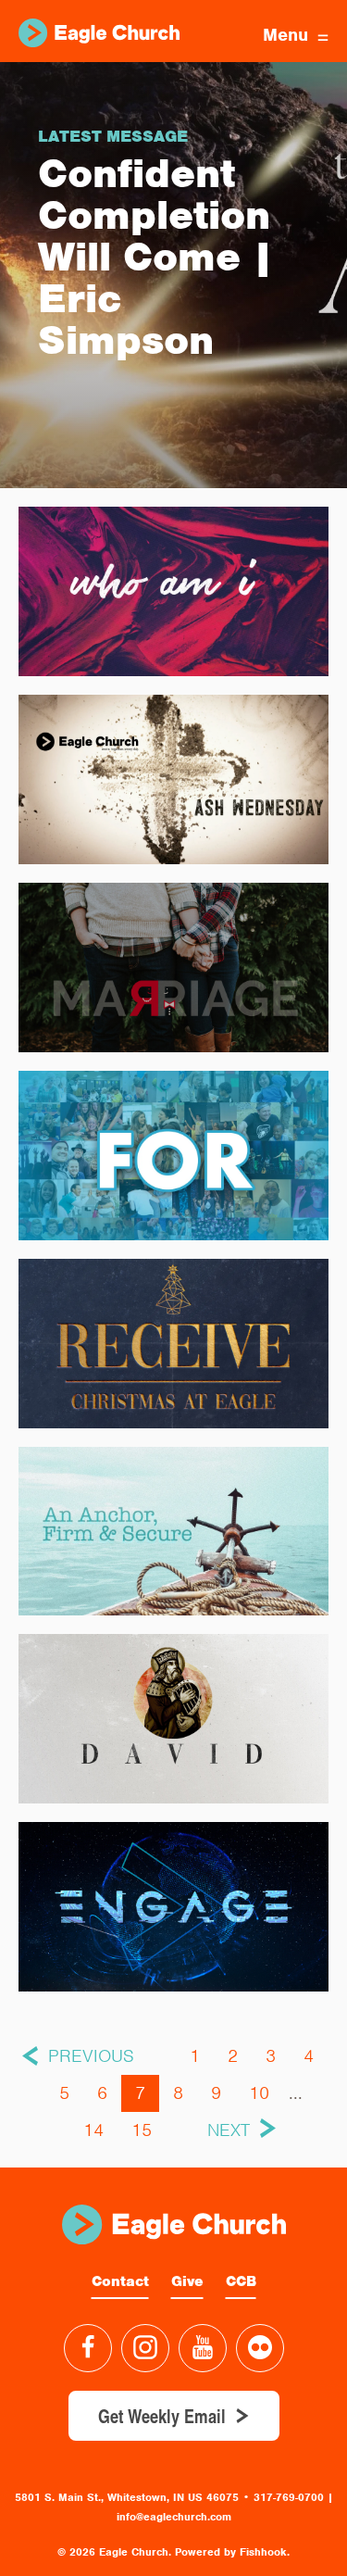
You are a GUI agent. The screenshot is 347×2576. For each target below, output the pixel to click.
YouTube (203, 2348)
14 (93, 2130)
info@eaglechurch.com (174, 2517)
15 (142, 2130)
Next (229, 2130)
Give (187, 2281)
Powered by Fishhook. (232, 2552)
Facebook (88, 2348)
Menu (285, 35)
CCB (241, 2281)
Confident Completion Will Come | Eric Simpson (156, 257)
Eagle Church (99, 33)
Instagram (145, 2348)
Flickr (260, 2348)
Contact (120, 2281)
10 (259, 2093)
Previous (91, 2056)
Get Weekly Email (162, 2416)
